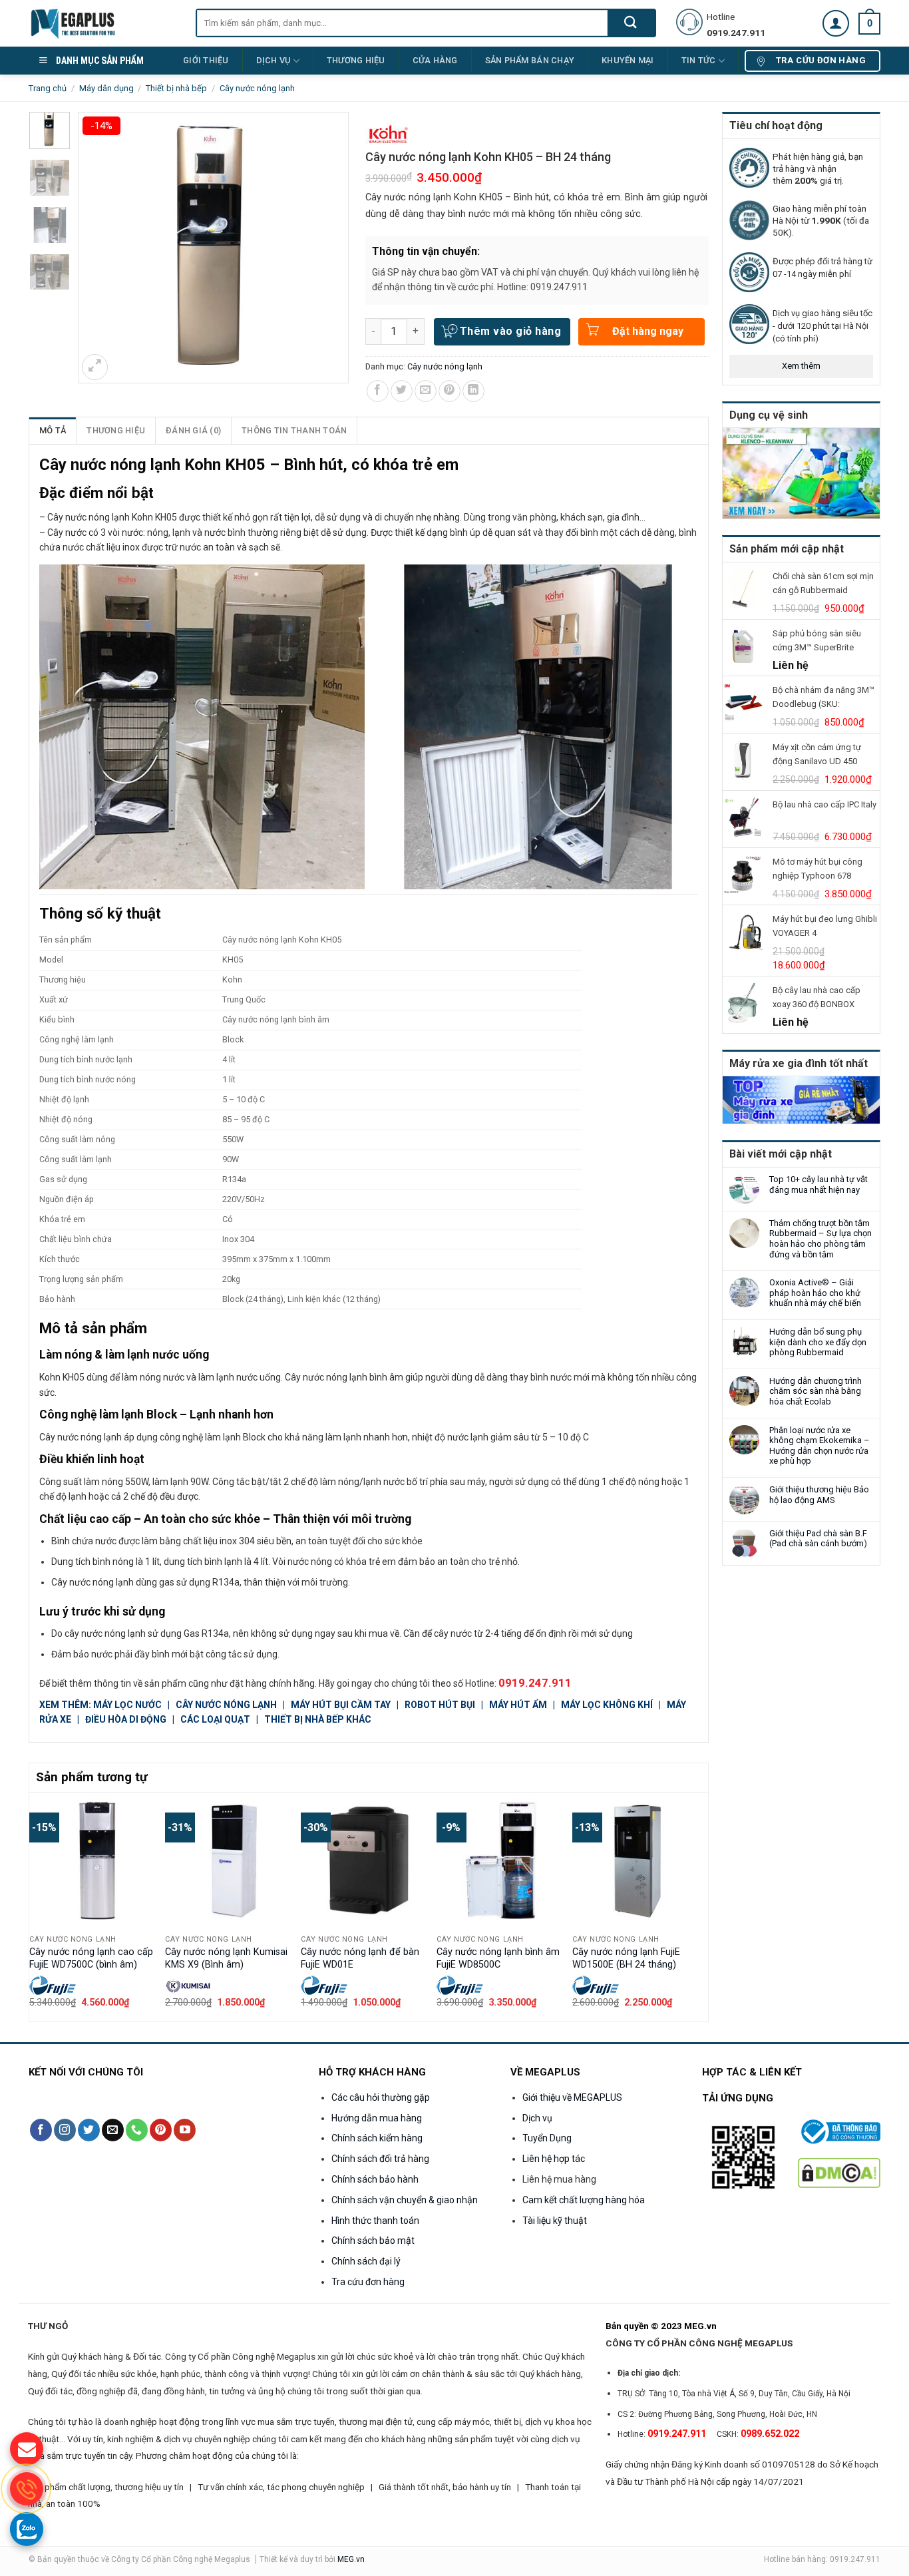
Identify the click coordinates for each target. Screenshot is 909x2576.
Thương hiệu (116, 430)
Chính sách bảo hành (375, 2179)
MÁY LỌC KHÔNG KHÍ (607, 1705)
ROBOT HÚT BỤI (441, 1705)
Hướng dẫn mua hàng (377, 2118)
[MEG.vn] (102, 23)
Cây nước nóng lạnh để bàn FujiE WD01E (360, 1958)
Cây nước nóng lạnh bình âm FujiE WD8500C (498, 1958)
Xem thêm (801, 366)
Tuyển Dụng (547, 2138)
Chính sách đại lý (366, 2261)
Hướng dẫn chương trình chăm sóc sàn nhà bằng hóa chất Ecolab (816, 1391)
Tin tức (699, 60)
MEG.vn (351, 2559)
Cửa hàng (435, 60)
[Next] (701, 1906)
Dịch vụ (273, 60)
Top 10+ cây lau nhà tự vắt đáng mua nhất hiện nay (818, 1184)
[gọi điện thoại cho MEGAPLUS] (27, 2489)
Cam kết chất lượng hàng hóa (584, 2200)
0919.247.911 (535, 1683)
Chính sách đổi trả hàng (380, 2159)
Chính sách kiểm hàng (377, 2138)
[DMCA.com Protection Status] (839, 2172)
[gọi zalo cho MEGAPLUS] (27, 2529)
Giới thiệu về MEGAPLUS (572, 2097)
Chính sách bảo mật (373, 2241)
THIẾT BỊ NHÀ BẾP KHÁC (318, 1719)
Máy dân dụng (106, 88)
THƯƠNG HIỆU (356, 60)
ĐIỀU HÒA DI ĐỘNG (126, 1719)
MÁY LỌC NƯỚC (127, 1705)
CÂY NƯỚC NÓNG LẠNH (227, 1705)
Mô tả (53, 430)
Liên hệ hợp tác (554, 2159)
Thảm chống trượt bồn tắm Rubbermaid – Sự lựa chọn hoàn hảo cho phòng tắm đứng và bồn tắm (820, 1239)
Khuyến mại (628, 60)
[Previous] (37, 1906)
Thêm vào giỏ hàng (510, 331)
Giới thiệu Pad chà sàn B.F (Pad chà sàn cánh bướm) (818, 1539)
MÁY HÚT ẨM (519, 1705)
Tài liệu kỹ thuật (555, 2221)
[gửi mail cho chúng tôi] (27, 2449)
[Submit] (631, 23)
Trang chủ (48, 88)
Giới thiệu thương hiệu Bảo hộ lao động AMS (819, 1495)
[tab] (53, 431)
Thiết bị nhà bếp (176, 88)
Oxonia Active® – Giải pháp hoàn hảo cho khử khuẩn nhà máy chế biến (815, 1293)
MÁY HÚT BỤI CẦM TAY (341, 1705)
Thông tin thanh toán (294, 430)
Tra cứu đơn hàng (368, 2282)
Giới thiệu (206, 60)
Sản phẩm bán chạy (530, 60)
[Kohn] (389, 134)
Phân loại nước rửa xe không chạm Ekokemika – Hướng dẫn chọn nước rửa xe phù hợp (819, 1446)
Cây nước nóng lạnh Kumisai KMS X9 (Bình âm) (226, 1958)
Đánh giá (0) (193, 430)
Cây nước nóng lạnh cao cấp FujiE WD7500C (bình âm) (91, 1958)
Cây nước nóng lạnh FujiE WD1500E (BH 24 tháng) (626, 1958)
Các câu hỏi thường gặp (381, 2097)
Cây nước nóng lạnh (257, 88)
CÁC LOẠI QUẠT (215, 1719)
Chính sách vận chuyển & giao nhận (405, 2200)
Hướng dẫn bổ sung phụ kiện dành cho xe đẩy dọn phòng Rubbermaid (818, 1342)
